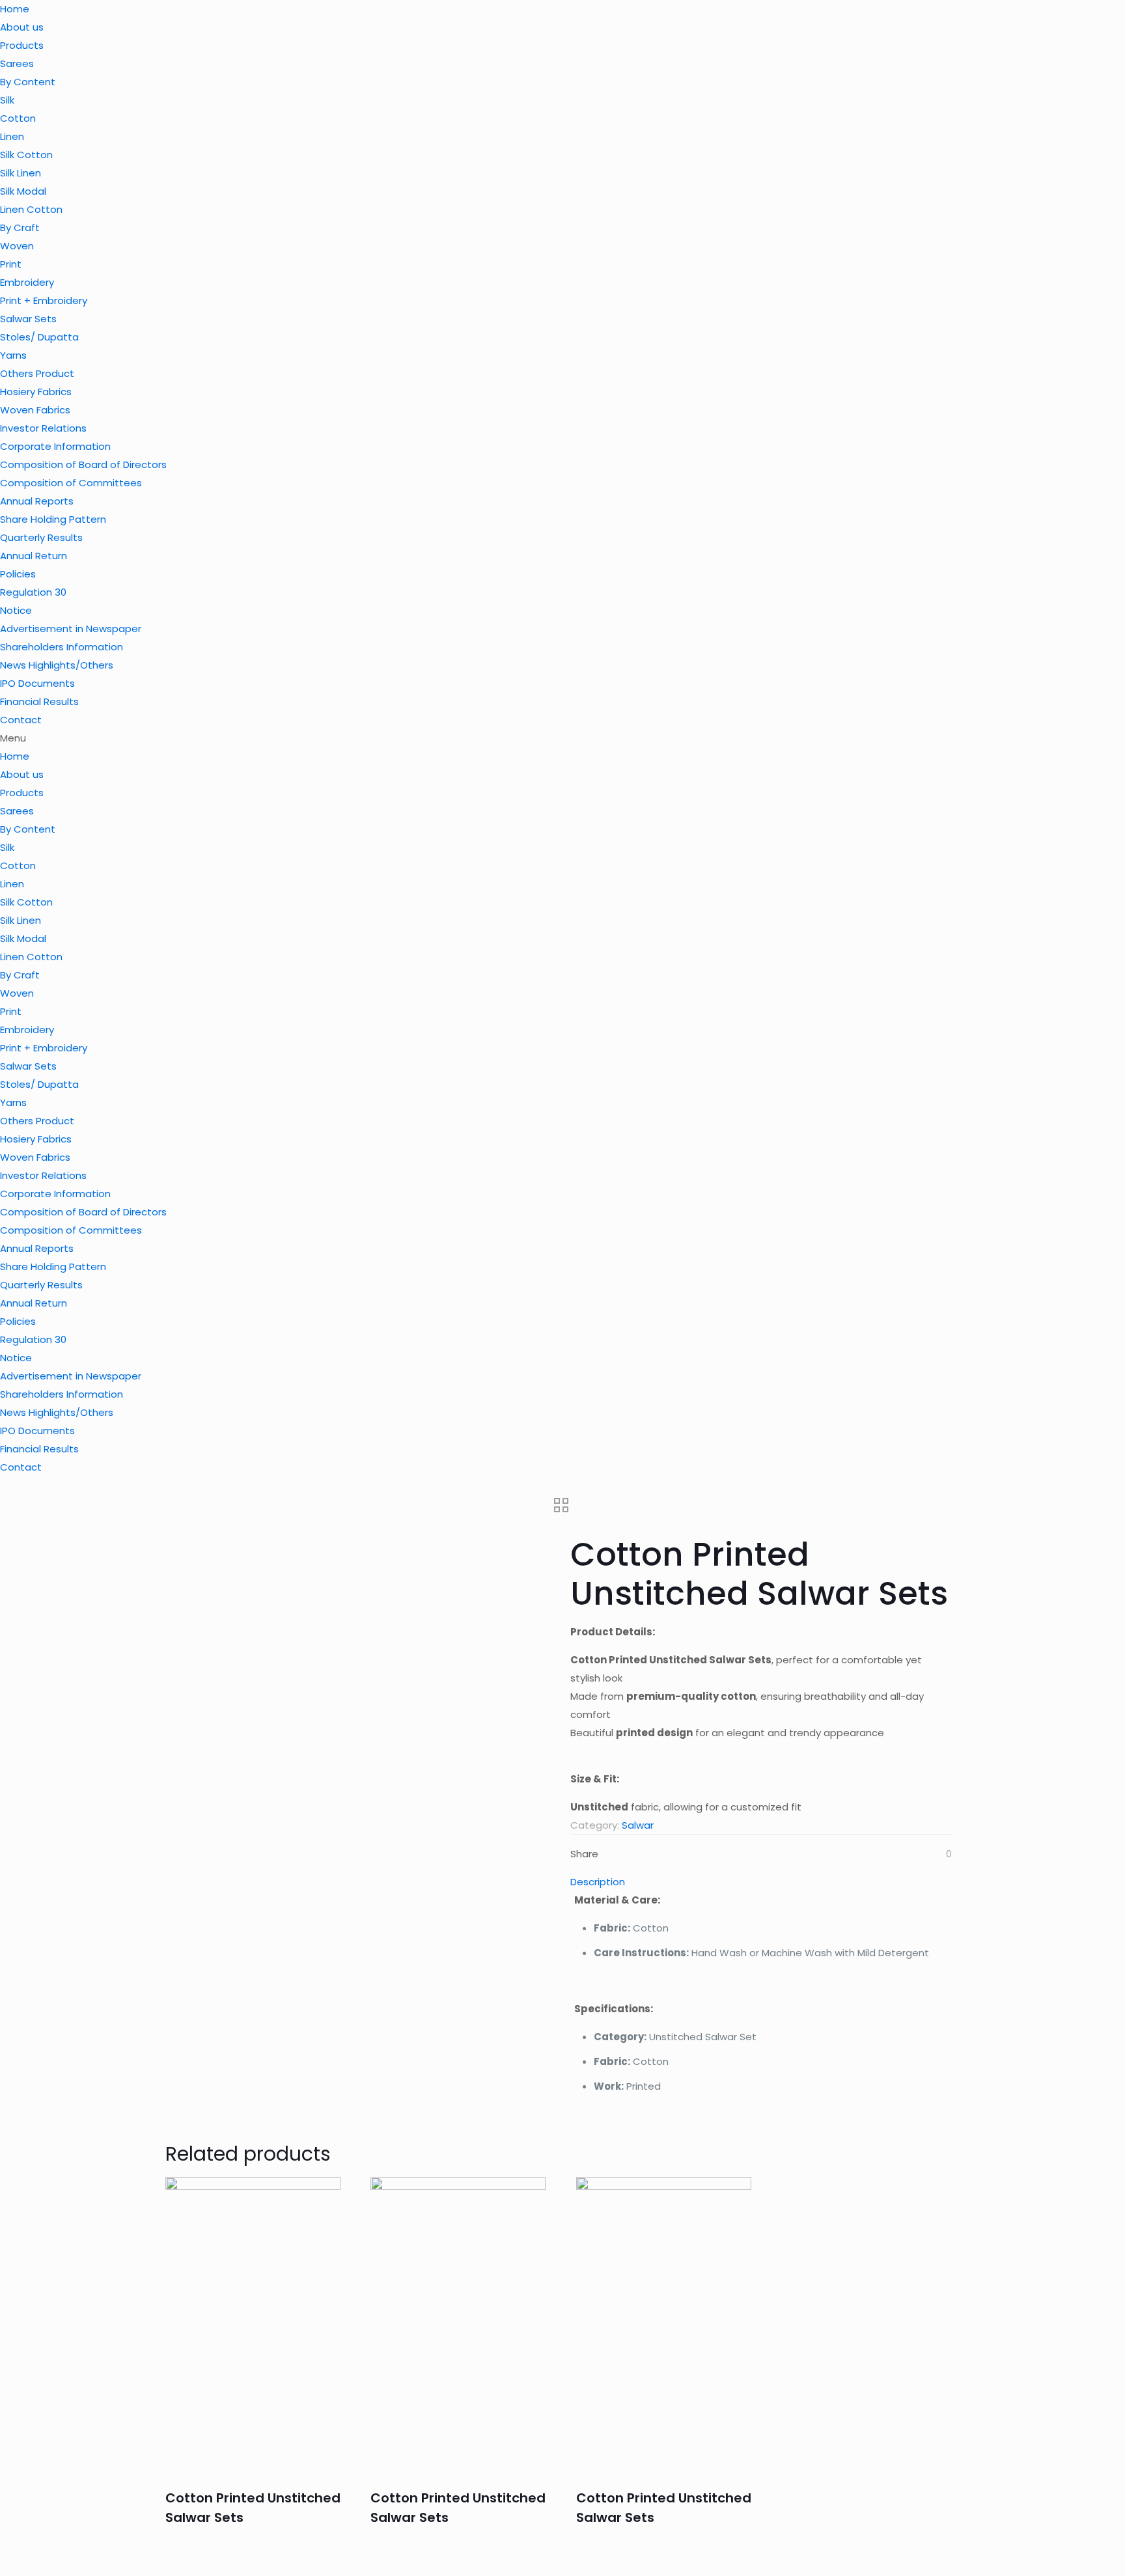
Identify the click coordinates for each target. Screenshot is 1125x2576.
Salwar (638, 1825)
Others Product (37, 373)
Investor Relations (43, 428)
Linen (12, 136)
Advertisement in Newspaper (71, 629)
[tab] (761, 1882)
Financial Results (39, 701)
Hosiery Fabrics (36, 392)
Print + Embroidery (44, 300)
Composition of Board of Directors (83, 464)
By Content (28, 82)
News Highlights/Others (57, 665)
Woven (17, 246)
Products (22, 45)
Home (15, 9)
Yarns (13, 355)
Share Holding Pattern (53, 519)
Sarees (17, 63)
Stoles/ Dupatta (39, 337)
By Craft (20, 228)
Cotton (18, 118)
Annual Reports (37, 501)
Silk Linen (21, 173)
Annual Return (34, 556)
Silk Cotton (26, 155)
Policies (18, 574)
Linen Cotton (31, 209)
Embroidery (27, 282)
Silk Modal (23, 191)
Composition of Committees (71, 483)
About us (22, 27)
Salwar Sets (28, 319)
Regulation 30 (33, 592)
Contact (21, 720)
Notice (16, 610)
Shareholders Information (62, 647)
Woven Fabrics (35, 410)
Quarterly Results (41, 537)
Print (11, 264)
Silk (7, 100)
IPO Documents (37, 683)
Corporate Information (55, 446)
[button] (562, 738)
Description (598, 1882)
